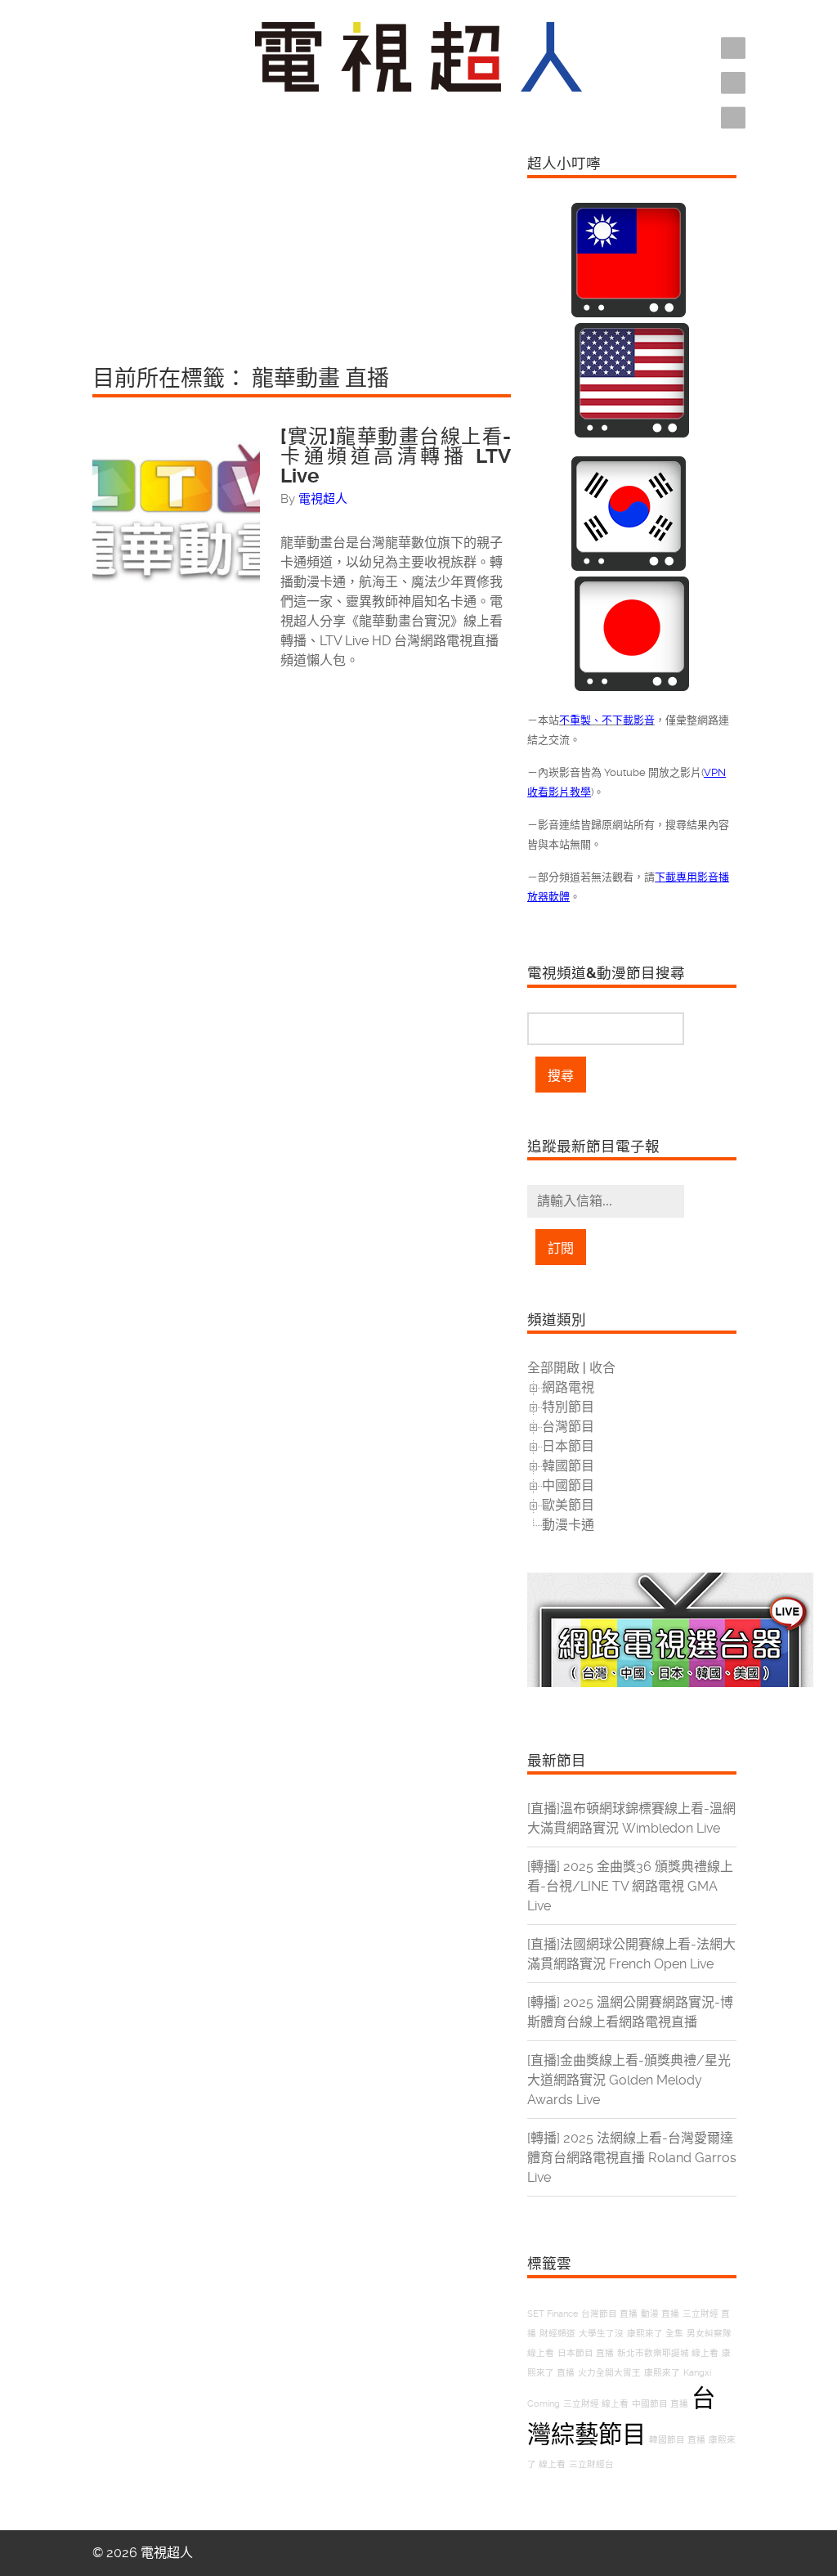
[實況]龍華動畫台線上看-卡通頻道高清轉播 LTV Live (396, 456)
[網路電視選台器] (670, 1683)
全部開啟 (553, 1368)
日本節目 (568, 1446)
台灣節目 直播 (609, 2314)
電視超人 (323, 499)
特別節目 (568, 1407)
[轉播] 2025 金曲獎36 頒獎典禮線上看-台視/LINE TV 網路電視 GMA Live (630, 1886)
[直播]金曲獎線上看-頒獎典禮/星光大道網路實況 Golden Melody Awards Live (629, 2080)
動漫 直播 (660, 2314)
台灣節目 (568, 1427)
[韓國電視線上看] (629, 566)
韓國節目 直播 (677, 2440)
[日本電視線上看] (632, 687)
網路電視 (568, 1387)
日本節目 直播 (586, 2353)
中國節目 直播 (660, 2404)
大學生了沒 (601, 2334)
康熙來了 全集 (655, 2334)
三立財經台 (591, 2464)
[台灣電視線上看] (629, 313)
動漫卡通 (568, 1525)
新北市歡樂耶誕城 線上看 (668, 2353)
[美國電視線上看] (632, 433)
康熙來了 (662, 2373)
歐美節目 (568, 1505)
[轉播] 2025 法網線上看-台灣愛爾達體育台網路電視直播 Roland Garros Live (632, 2158)
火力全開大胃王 (609, 2373)
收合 (602, 1368)
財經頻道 (557, 2334)
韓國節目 (568, 1466)
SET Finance (553, 2314)
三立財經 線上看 (596, 2404)
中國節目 (568, 1485)
